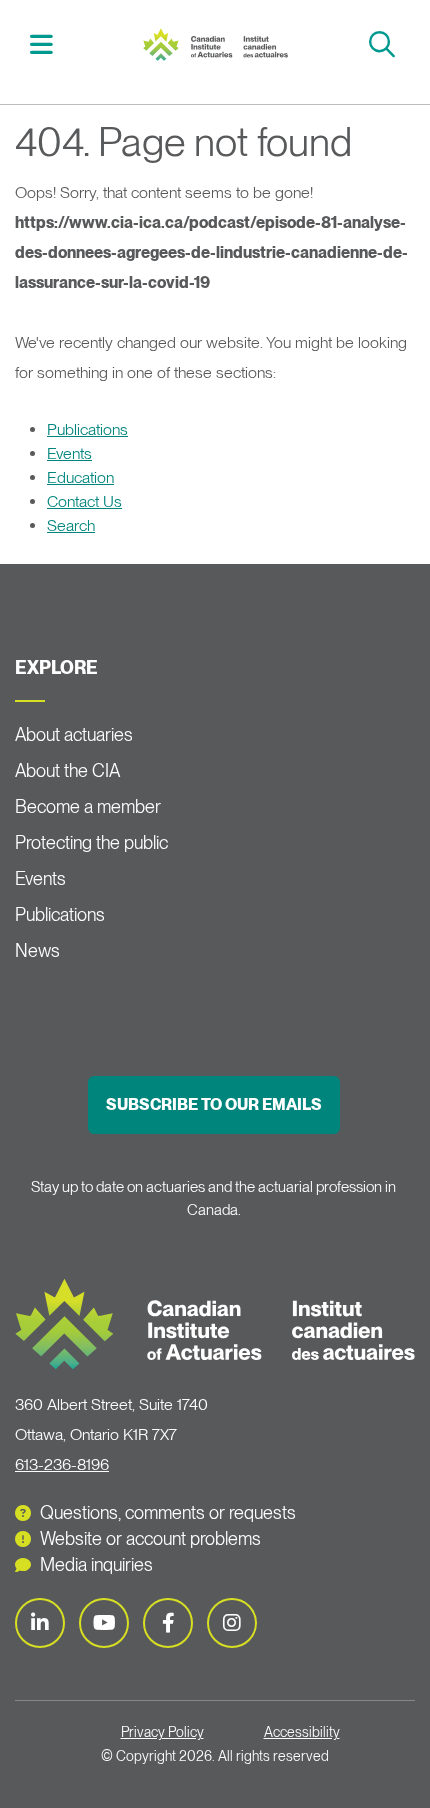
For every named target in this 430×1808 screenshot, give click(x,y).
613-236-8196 (62, 1464)
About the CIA (67, 770)
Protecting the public (91, 842)
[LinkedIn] (40, 1623)
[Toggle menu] (44, 44)
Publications (87, 429)
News (37, 950)
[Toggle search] (384, 44)
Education (80, 477)
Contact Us (84, 501)
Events (69, 453)
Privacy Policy (162, 1732)
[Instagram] (232, 1623)
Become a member (88, 806)
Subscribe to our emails (214, 1104)
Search (71, 525)
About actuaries (74, 734)
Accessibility (302, 1732)
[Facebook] (168, 1623)
